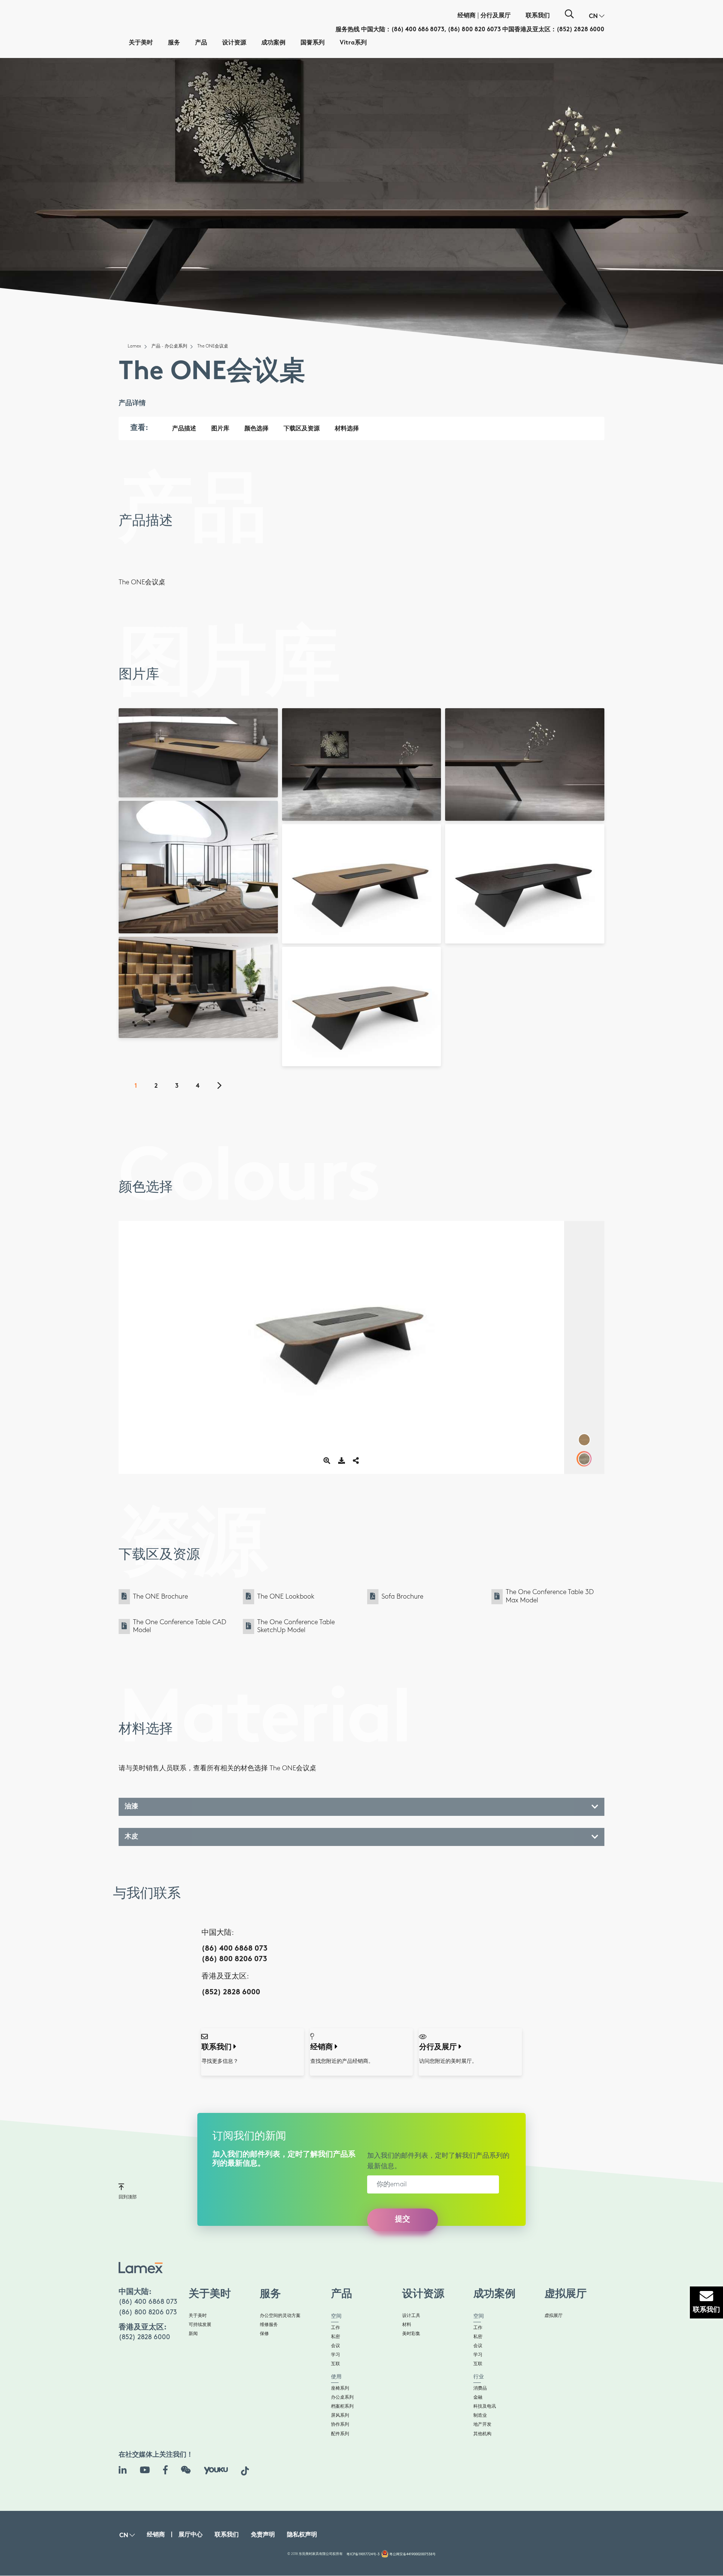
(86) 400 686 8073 (418, 30)
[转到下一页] (224, 1087)
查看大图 (201, 728)
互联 (336, 2364)
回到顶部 (128, 2197)
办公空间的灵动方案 (280, 2316)
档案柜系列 (342, 2406)
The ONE (172, 922)
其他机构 (482, 2434)
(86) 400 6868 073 (234, 1949)
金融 (478, 2397)
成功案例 (273, 43)
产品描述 (184, 429)
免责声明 (263, 2535)
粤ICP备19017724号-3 (363, 2554)
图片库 (220, 429)
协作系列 (340, 2424)
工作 (336, 2328)
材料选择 (347, 429)
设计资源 (234, 43)
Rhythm (209, 1027)
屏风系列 (340, 2415)
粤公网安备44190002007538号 (413, 2554)
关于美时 (141, 43)
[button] (597, 17)
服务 (174, 43)
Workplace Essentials (191, 1022)
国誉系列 (313, 43)
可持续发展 (200, 2325)
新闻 (193, 2334)
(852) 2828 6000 (580, 30)
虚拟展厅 (554, 2316)
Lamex (134, 346)
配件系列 (340, 2434)
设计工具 (411, 2316)
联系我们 (538, 16)
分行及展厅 (496, 16)
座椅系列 (340, 2388)
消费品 (480, 2388)
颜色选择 (256, 429)
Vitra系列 (353, 43)
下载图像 (201, 739)
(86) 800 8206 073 (234, 1959)
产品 (201, 43)
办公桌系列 (342, 2397)
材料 (407, 2325)
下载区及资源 (302, 429)
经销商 (467, 16)
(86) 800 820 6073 (474, 30)
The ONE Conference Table (195, 787)
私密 (336, 2337)
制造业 (480, 2415)
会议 (336, 2346)
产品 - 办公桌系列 (169, 346)
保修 (264, 2334)
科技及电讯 (485, 2406)
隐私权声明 (302, 2535)
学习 (336, 2355)
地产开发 (482, 2424)
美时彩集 (411, 2334)
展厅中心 (191, 2535)
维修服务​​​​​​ (269, 2325)
